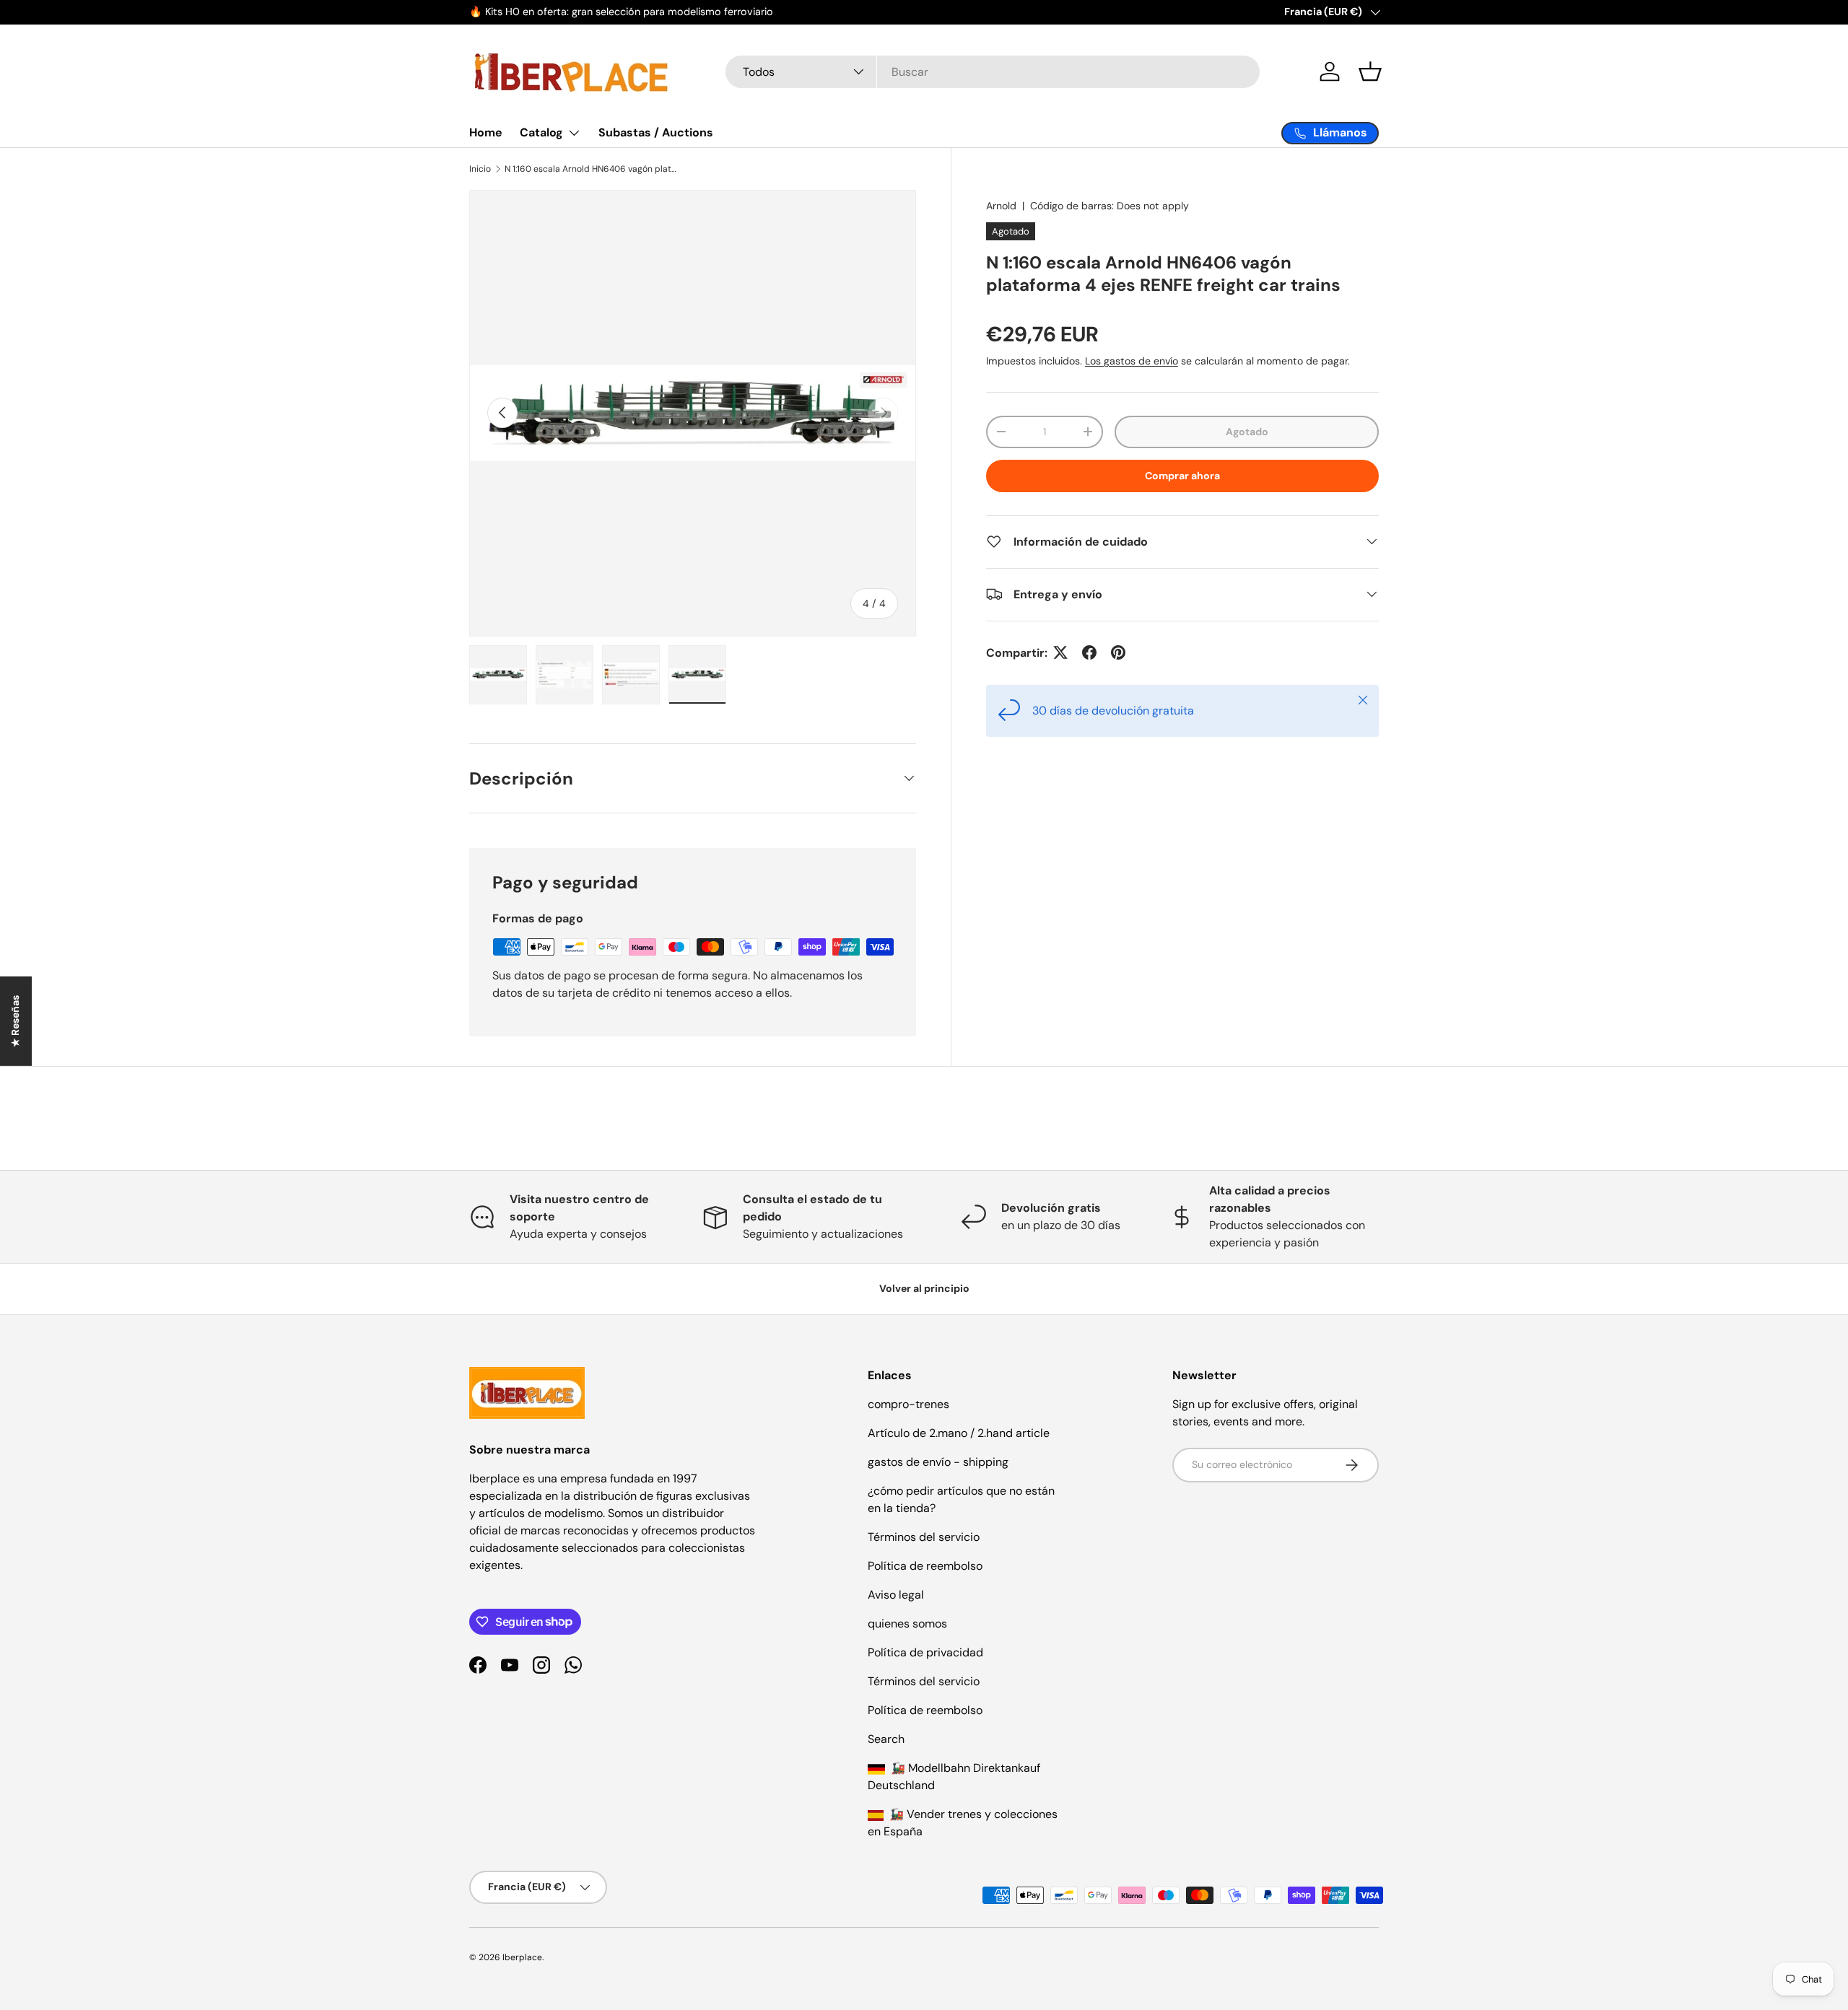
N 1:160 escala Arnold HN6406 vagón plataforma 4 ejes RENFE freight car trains (591, 169)
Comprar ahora (1182, 476)
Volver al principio (924, 1288)
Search (886, 1739)
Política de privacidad (925, 1652)
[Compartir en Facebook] (1089, 652)
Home (486, 132)
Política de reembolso (925, 1566)
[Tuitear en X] (1060, 652)
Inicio (480, 169)
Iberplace (522, 1957)
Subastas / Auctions (656, 132)
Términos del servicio (924, 1537)
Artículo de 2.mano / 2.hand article (959, 1433)
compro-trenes (908, 1404)
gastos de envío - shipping (938, 1462)
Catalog (541, 132)
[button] (1370, 71)
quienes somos (907, 1624)
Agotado (1247, 432)
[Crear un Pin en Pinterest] (1118, 652)
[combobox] (993, 72)
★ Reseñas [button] (15, 1021)
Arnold (1001, 206)
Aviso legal (896, 1595)
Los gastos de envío (1132, 360)
